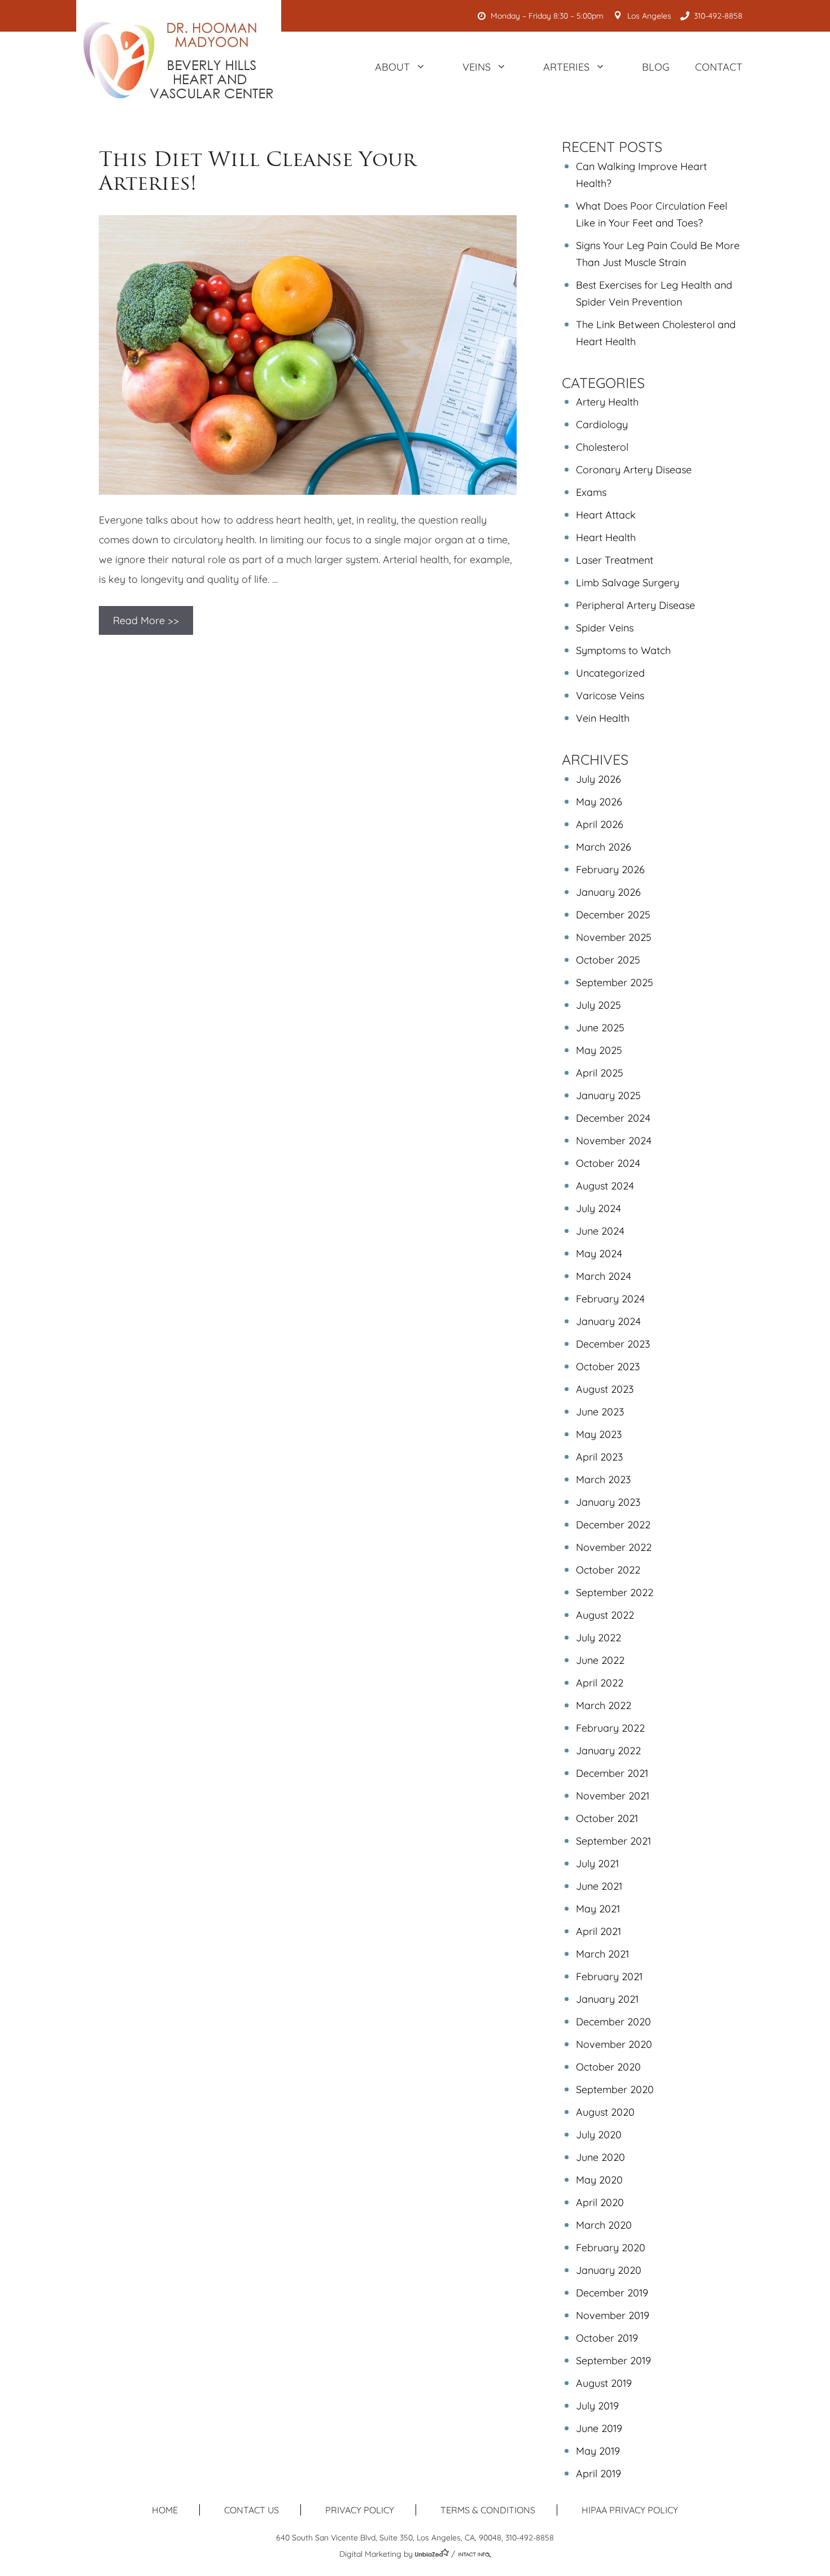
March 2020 (604, 2225)
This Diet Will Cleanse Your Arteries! (257, 171)
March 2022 (604, 1705)
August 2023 (605, 1389)
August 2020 (605, 2112)
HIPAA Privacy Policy (630, 2510)
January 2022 (608, 1751)
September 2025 (615, 982)
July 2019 (597, 2406)
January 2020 (609, 2270)
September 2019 (613, 2361)
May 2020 (599, 2180)
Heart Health (606, 537)
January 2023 (608, 1502)
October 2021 (607, 1818)
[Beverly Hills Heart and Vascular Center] (179, 60)
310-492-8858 (718, 16)
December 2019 (612, 2293)
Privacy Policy (360, 2510)
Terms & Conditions (488, 2510)
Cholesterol (602, 447)
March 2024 (604, 1276)
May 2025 (599, 1050)
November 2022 (614, 1547)
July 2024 (599, 1208)
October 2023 (608, 1367)
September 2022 (615, 1592)
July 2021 (597, 1864)
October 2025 (608, 960)
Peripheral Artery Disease (635, 605)
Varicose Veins (610, 696)
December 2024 (613, 1118)
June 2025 (600, 1028)
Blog (656, 67)
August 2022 (605, 1615)
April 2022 (600, 1683)
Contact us (252, 2510)
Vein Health (603, 718)
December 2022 (613, 1525)
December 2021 (612, 1773)
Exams (591, 492)
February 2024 (610, 1299)
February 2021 (609, 1976)
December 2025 (613, 915)
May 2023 (599, 1434)
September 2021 (613, 1841)
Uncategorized (610, 673)
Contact (719, 67)
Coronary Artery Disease (634, 470)
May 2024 (599, 1254)
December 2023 (613, 1344)
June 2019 (599, 2428)
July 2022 (599, 1638)
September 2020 (615, 2089)
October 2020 (608, 2067)
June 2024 (600, 1231)
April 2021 (599, 1931)
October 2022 (608, 1570)
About (392, 67)
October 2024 (608, 1163)
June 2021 (599, 1886)
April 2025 (600, 1073)
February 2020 (611, 2248)
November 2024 (614, 1141)
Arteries (566, 67)
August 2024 (605, 1186)
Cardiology (602, 424)
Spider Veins (605, 628)
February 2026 (610, 869)
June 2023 (600, 1412)
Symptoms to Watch (623, 650)
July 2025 (599, 1005)
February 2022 (610, 1728)
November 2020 (614, 2044)
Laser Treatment (615, 560)
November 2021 (613, 1796)
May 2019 (598, 2451)
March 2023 (603, 1479)
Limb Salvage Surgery (628, 583)
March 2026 (604, 847)
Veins (477, 67)
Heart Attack (606, 515)
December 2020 (613, 2022)
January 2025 (608, 1095)
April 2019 (599, 2473)
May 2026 (599, 802)
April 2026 (600, 824)
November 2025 (614, 937)
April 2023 (599, 1457)
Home (165, 2510)
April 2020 (600, 2202)
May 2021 (598, 1909)
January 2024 (608, 1321)
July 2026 (599, 779)
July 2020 (599, 2135)
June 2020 (600, 2157)
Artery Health (607, 402)
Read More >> (146, 620)
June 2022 (600, 1660)
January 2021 (607, 1999)
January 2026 (608, 892)
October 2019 (607, 2338)
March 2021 (602, 1954)
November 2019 (613, 2315)
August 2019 (604, 2383)
